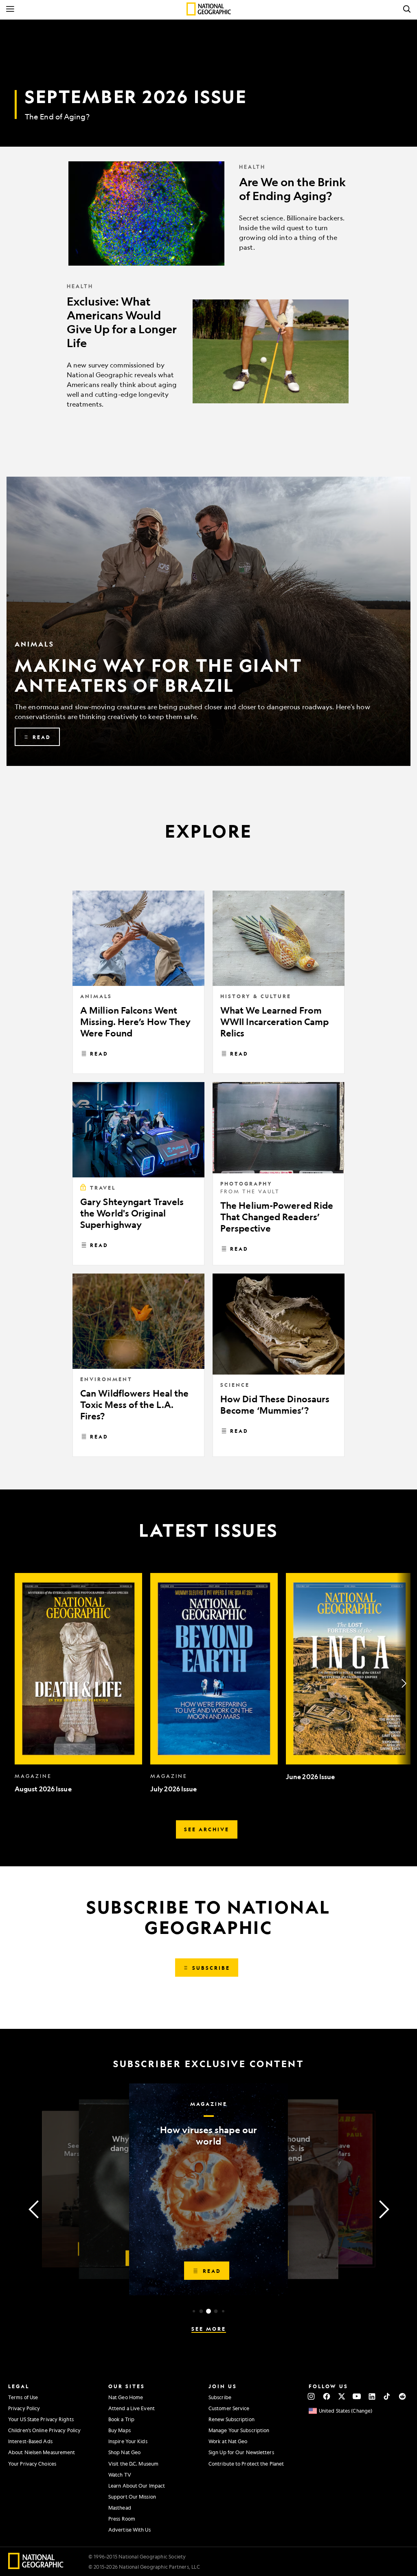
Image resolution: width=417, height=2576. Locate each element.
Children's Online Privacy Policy (44, 2430)
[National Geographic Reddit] (402, 2396)
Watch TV (120, 2475)
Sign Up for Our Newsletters (241, 2452)
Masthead (120, 2508)
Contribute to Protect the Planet (246, 2464)
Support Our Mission (132, 2497)
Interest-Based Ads (30, 2441)
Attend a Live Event (132, 2408)
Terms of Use (23, 2397)
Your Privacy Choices (32, 2464)
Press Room (122, 2519)
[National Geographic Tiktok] (387, 2396)
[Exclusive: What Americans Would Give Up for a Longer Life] (208, 352)
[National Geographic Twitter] (341, 2396)
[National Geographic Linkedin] (372, 2396)
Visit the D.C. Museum (133, 2464)
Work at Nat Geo (228, 2441)
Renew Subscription (232, 2419)
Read (99, 1054)
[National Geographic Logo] (36, 2566)
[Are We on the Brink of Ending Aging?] (208, 213)
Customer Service (229, 2408)
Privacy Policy (24, 2408)
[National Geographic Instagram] (311, 2396)
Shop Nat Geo (124, 2452)
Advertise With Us (129, 2530)
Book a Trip (121, 2419)
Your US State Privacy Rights (41, 2419)
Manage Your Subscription (239, 2430)
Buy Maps (120, 2430)
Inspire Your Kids (128, 2441)
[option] (78, 1683)
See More (209, 2329)
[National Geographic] (209, 9)
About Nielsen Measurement (42, 2452)
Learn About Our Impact (137, 2486)
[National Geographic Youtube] (357, 2396)
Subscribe (220, 2397)
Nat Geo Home (126, 2397)
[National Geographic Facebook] (326, 2396)
